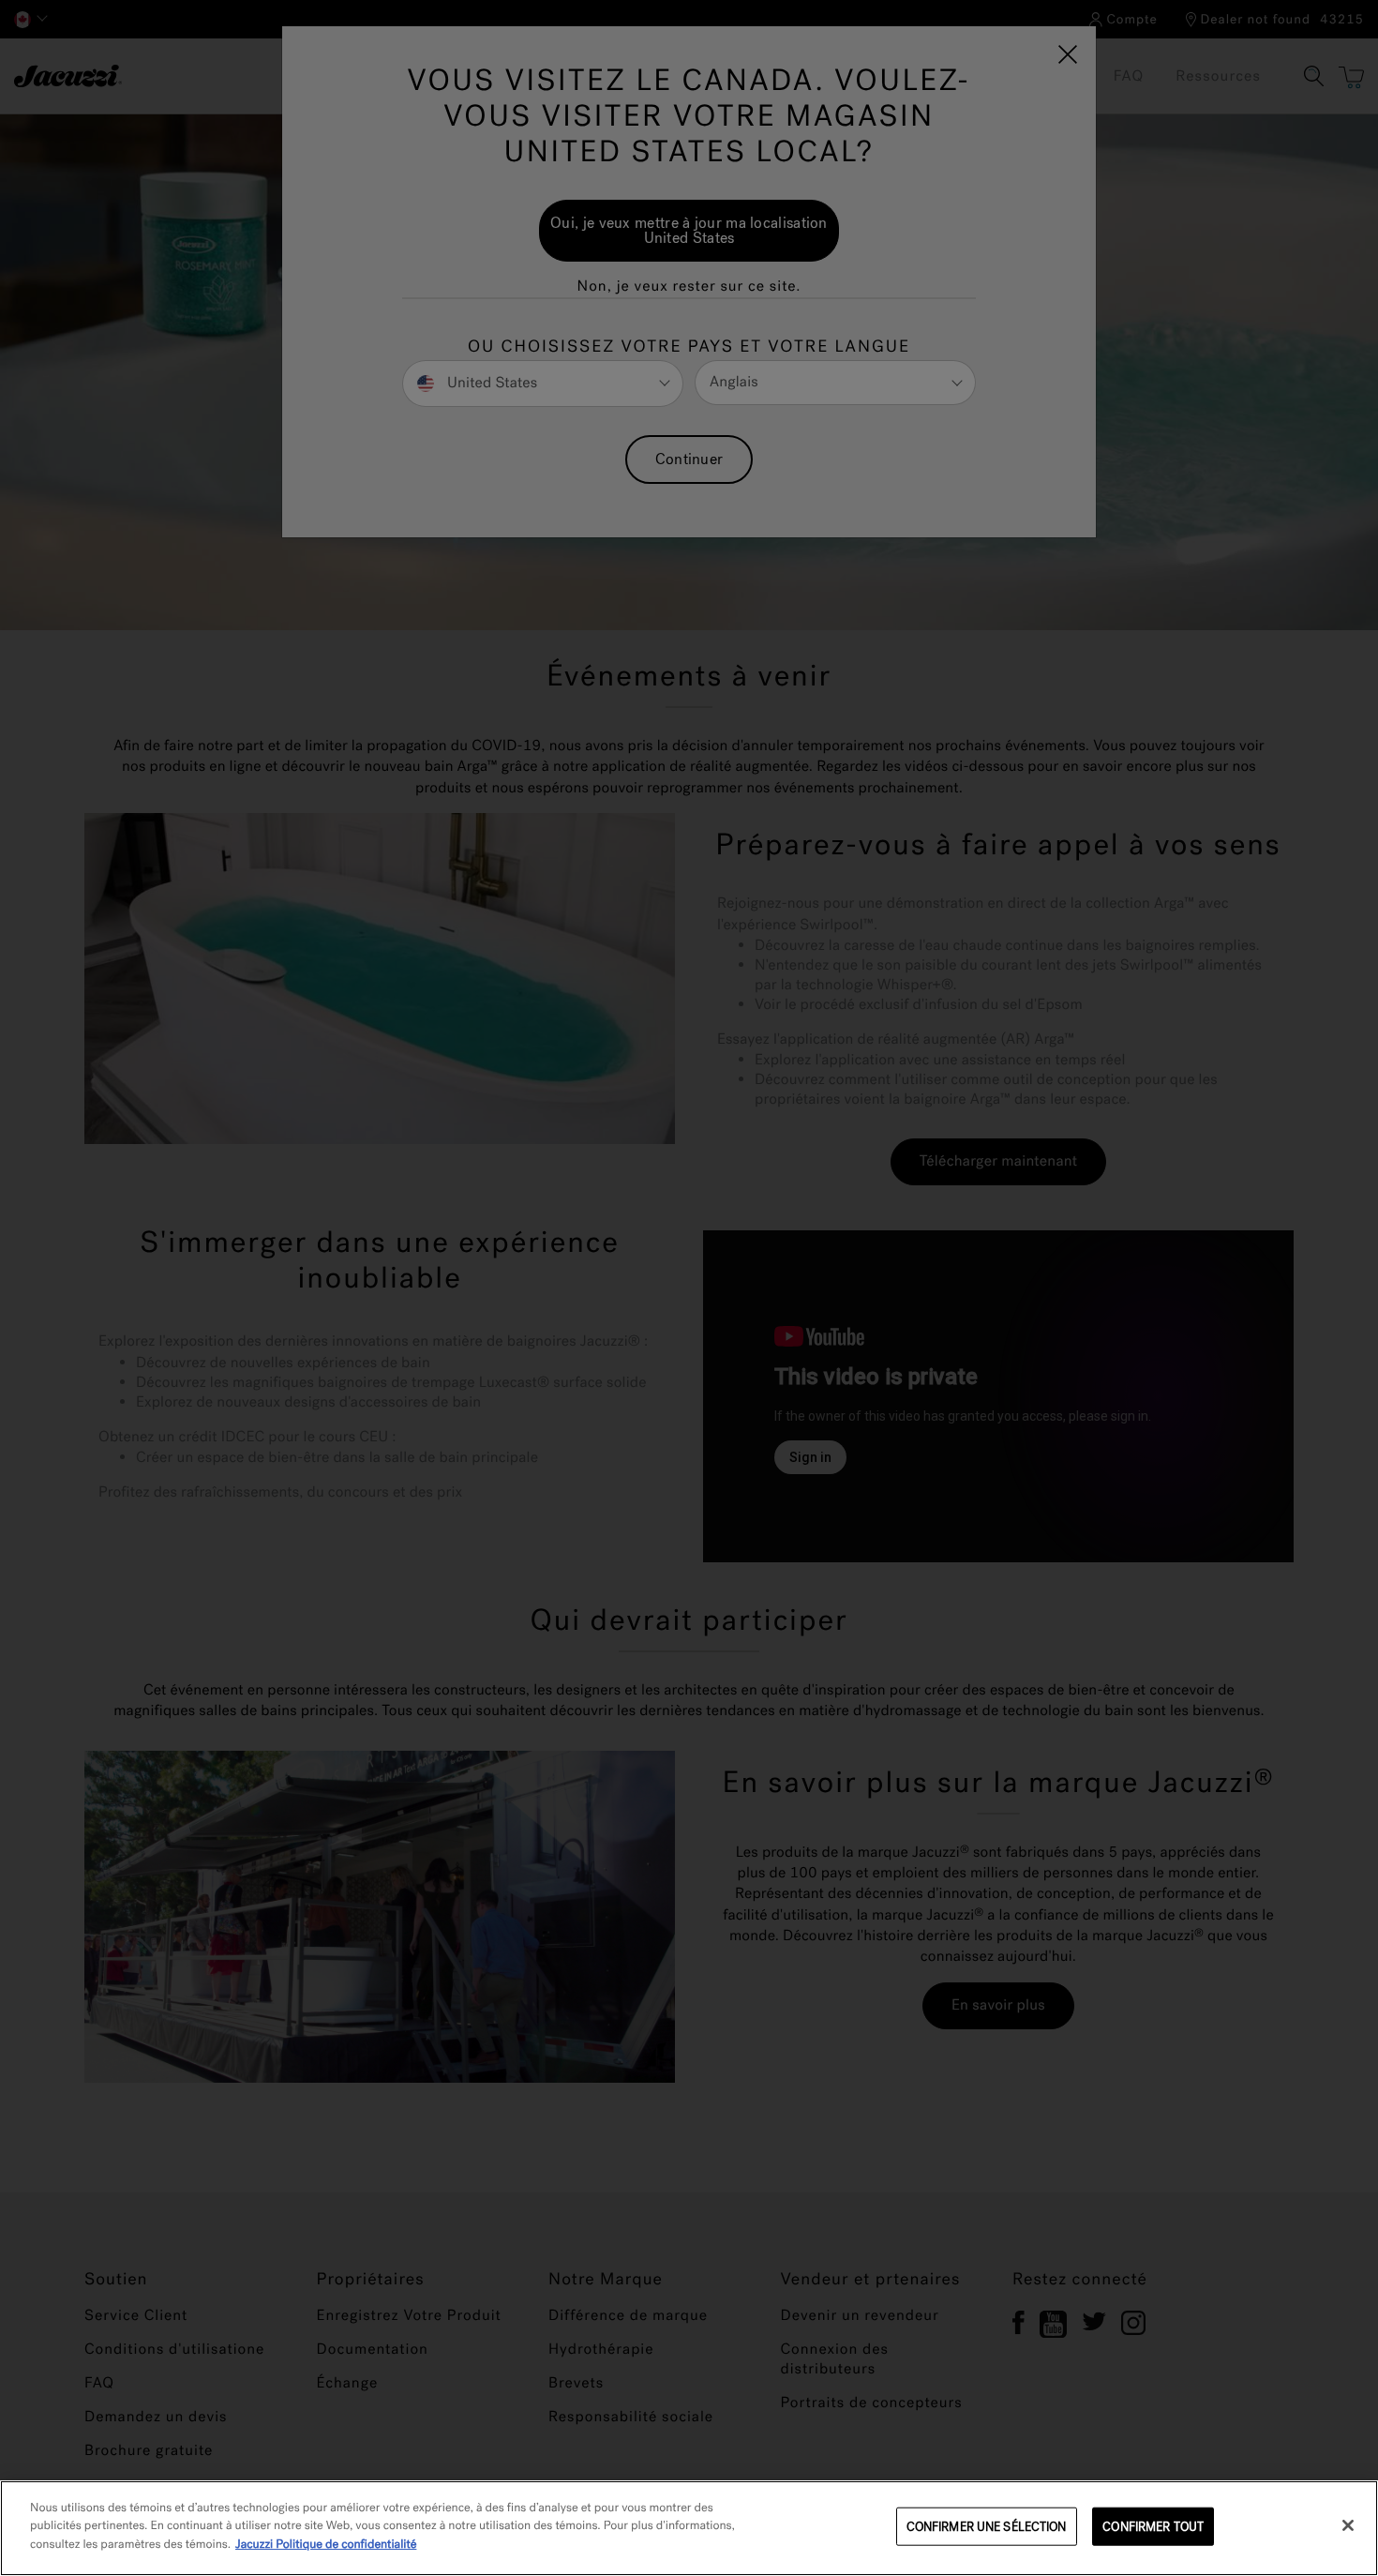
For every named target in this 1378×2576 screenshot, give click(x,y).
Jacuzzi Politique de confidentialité (326, 2545)
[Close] (1348, 2525)
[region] (689, 2528)
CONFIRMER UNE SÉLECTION (987, 2527)
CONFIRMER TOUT (1153, 2527)
